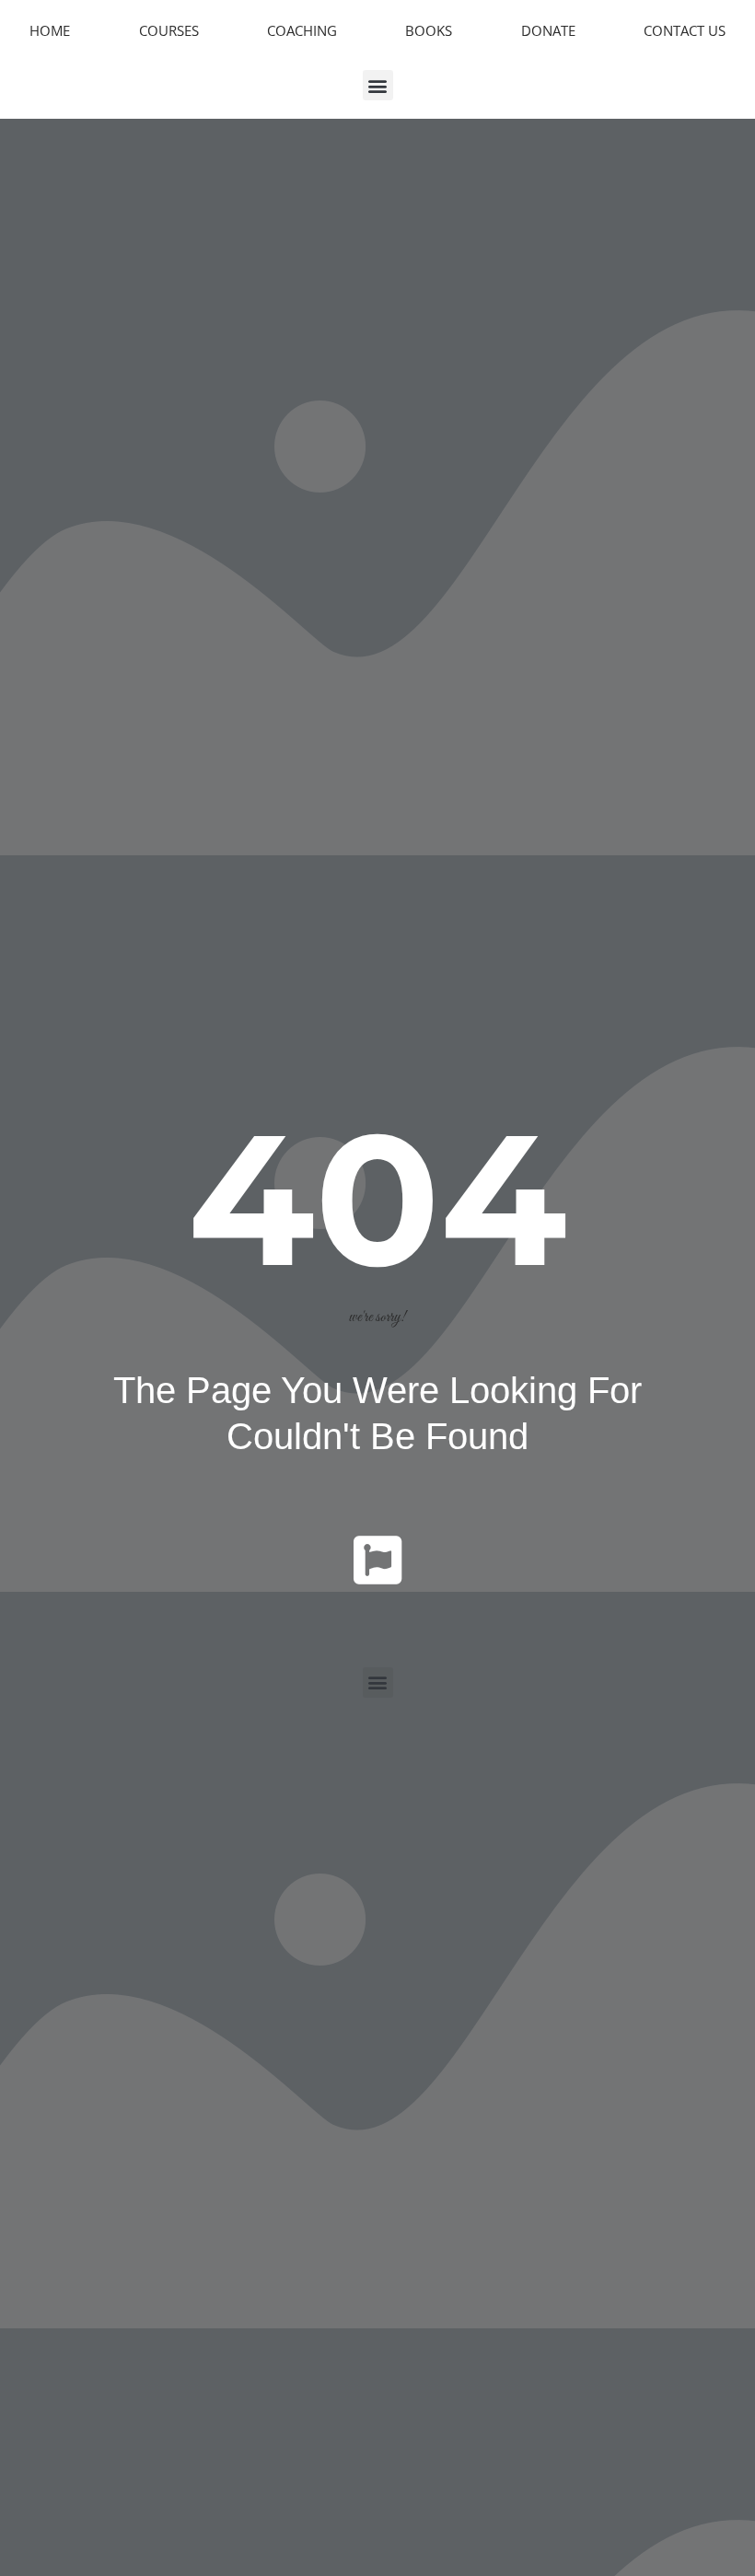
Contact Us (685, 30)
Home (50, 30)
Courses (169, 30)
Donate (548, 30)
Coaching (302, 30)
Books (429, 30)
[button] (378, 85)
